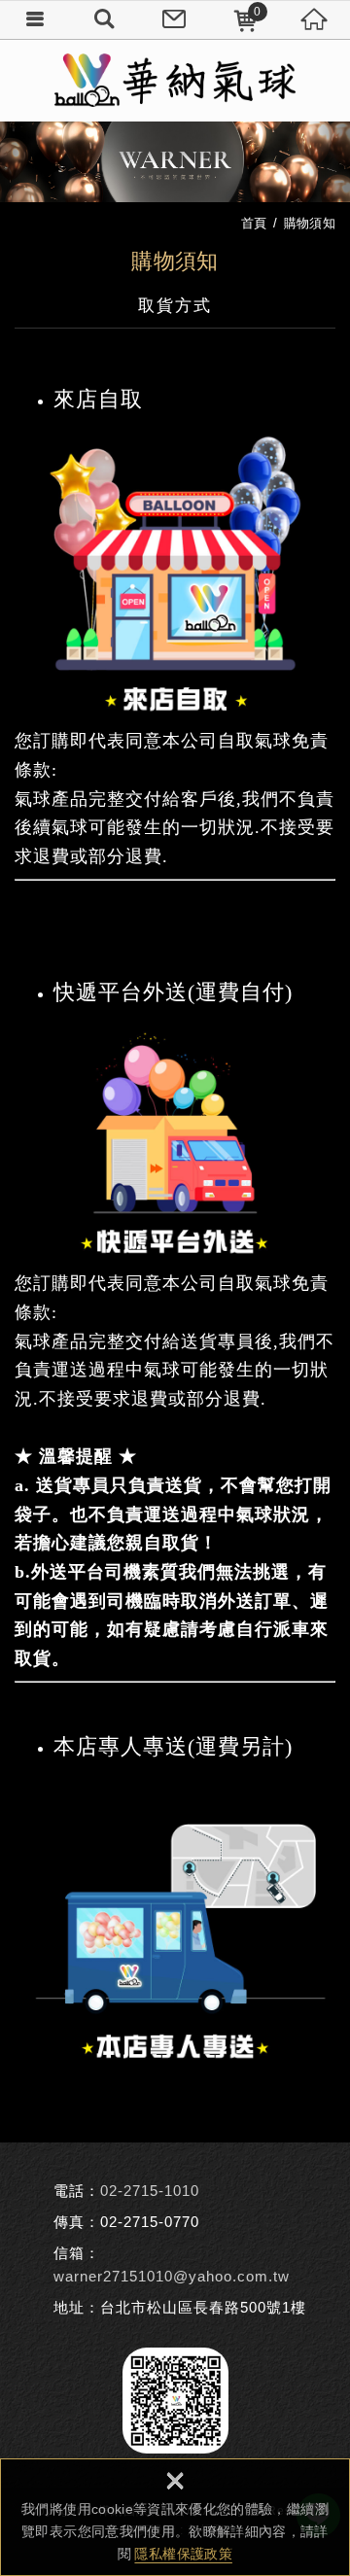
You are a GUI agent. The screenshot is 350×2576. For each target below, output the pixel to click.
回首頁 (315, 19)
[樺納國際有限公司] (175, 80)
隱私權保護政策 (183, 2554)
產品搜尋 (105, 19)
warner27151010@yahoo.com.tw (172, 2276)
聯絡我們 (175, 19)
